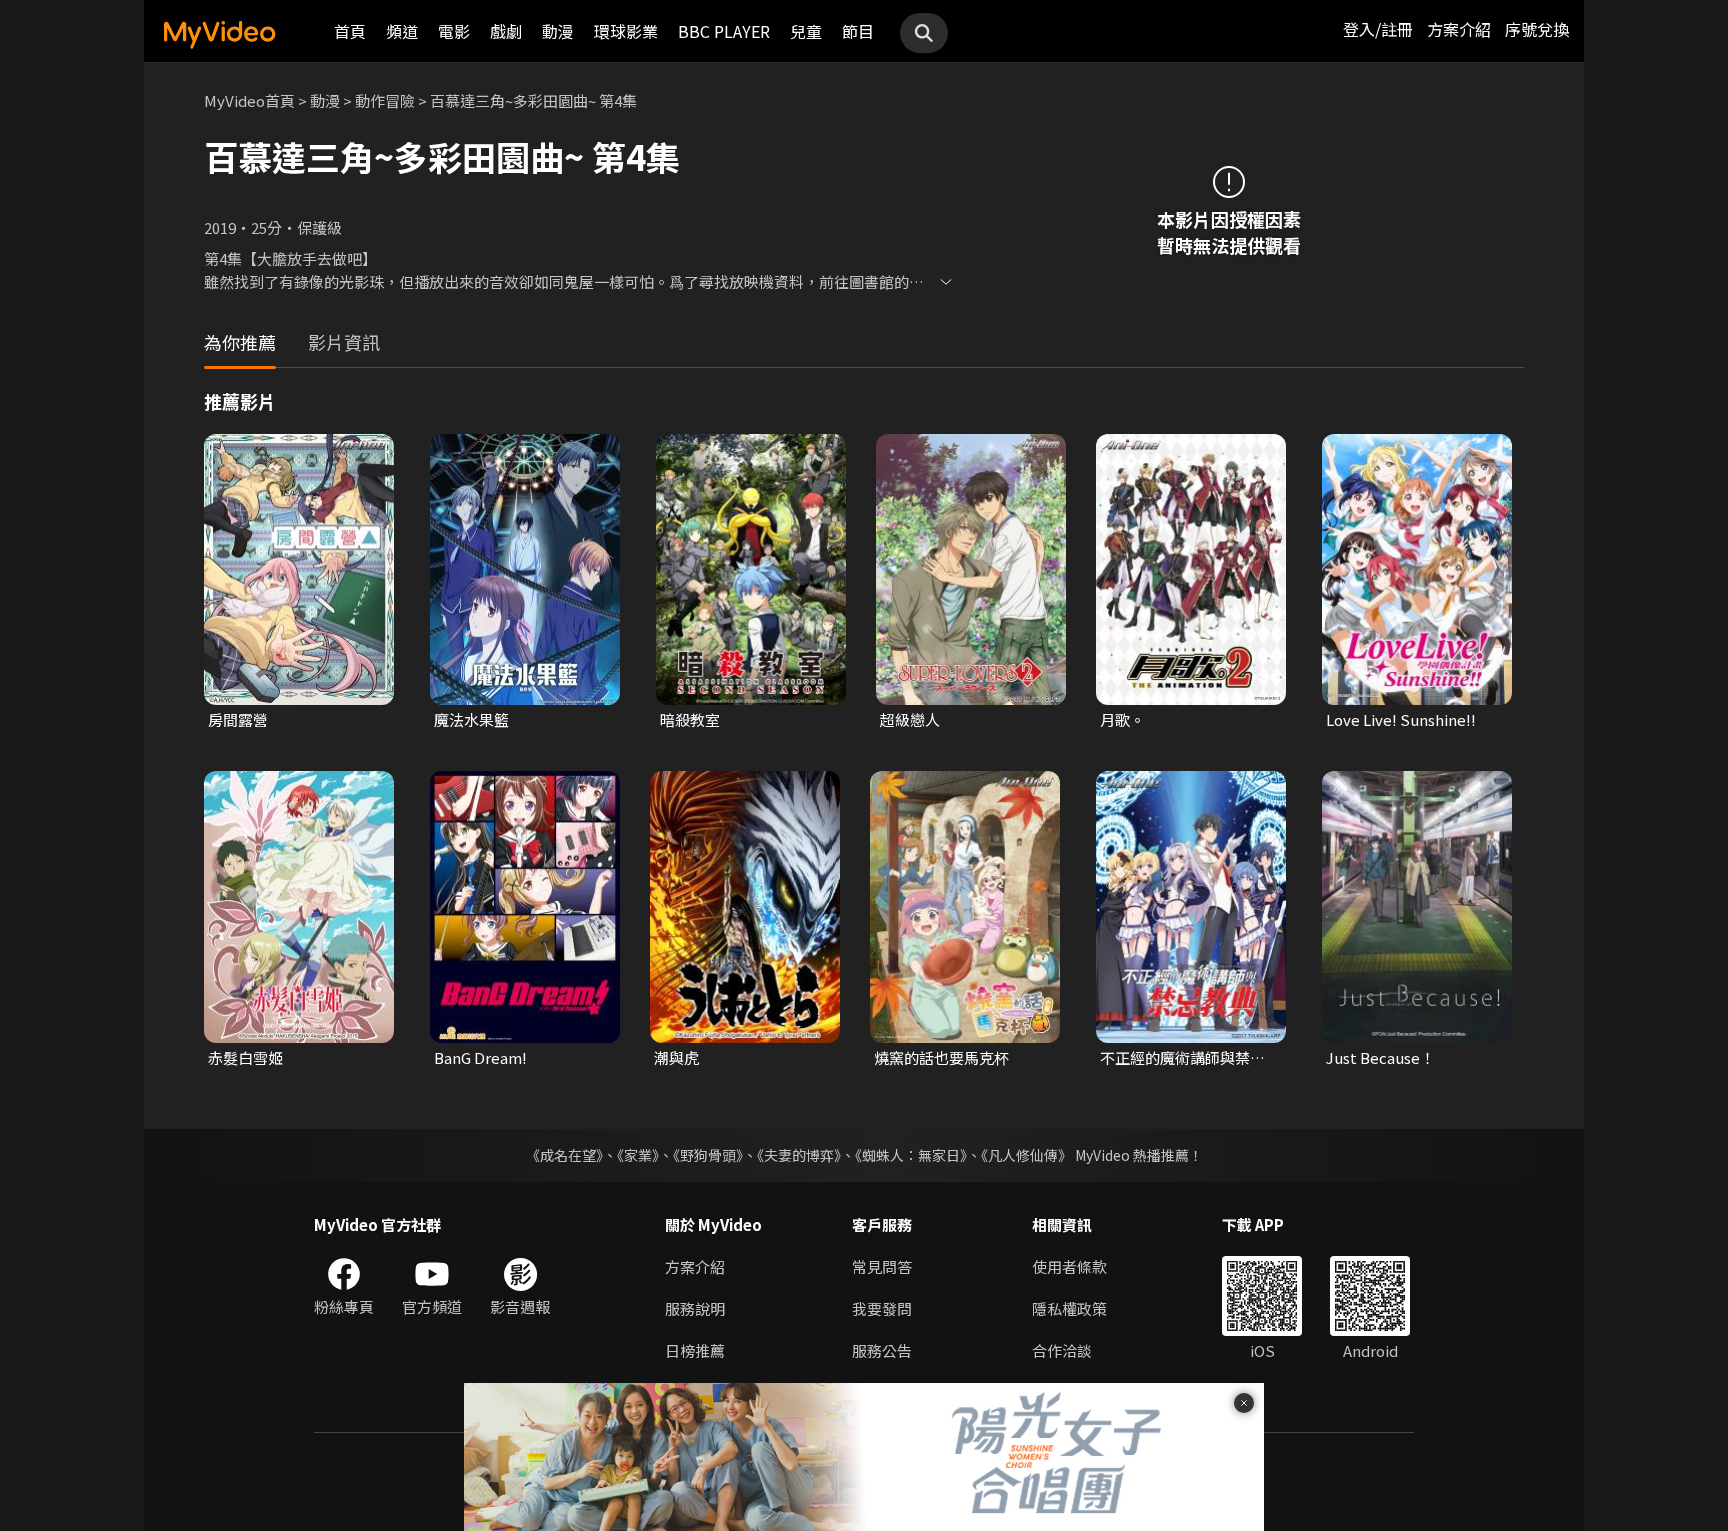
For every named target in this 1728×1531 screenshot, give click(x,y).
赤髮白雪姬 (245, 1057)
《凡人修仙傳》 (1026, 1155)
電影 (454, 31)
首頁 (350, 31)
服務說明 (695, 1308)
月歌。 (1122, 719)
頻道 (402, 31)
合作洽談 (1062, 1350)
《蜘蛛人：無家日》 (911, 1155)
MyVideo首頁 (249, 100)
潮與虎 (676, 1057)
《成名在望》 (564, 1155)
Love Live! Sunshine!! (1401, 719)
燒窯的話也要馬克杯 (941, 1057)
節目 (858, 31)
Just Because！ (1380, 1057)
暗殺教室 (690, 719)
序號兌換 (1537, 29)
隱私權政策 (1069, 1308)
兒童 (806, 31)
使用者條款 (1069, 1266)
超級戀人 (910, 719)
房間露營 (238, 719)
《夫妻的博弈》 (799, 1155)
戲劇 (506, 31)
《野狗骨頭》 (708, 1155)
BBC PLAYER (724, 31)
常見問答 (882, 1266)
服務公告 (882, 1350)
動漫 (558, 31)
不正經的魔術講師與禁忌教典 (1182, 1058)
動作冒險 (385, 100)
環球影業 (626, 31)
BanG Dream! (480, 1057)
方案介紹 (1459, 29)
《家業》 (638, 1155)
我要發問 (882, 1308)
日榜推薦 (695, 1350)
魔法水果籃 (471, 719)
